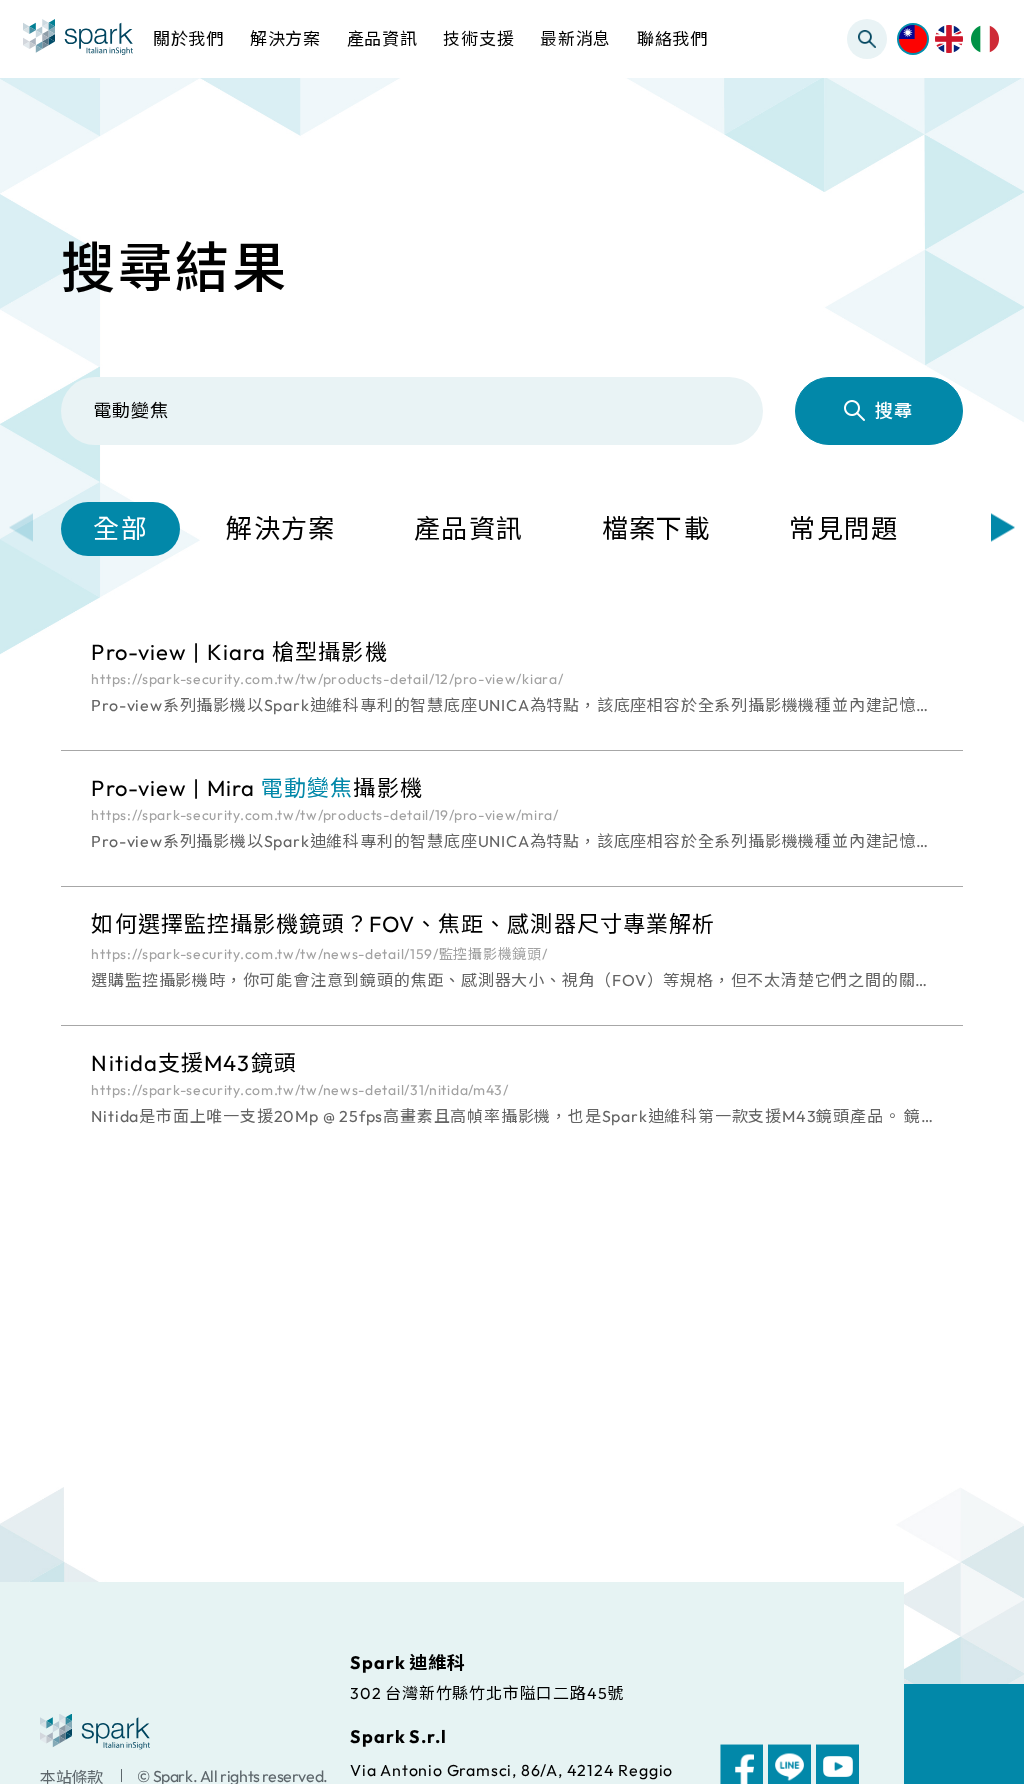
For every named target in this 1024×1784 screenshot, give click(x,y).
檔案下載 (656, 528)
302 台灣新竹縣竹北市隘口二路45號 (487, 1692)
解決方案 (280, 528)
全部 (120, 528)
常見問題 (843, 528)
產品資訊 (468, 528)
